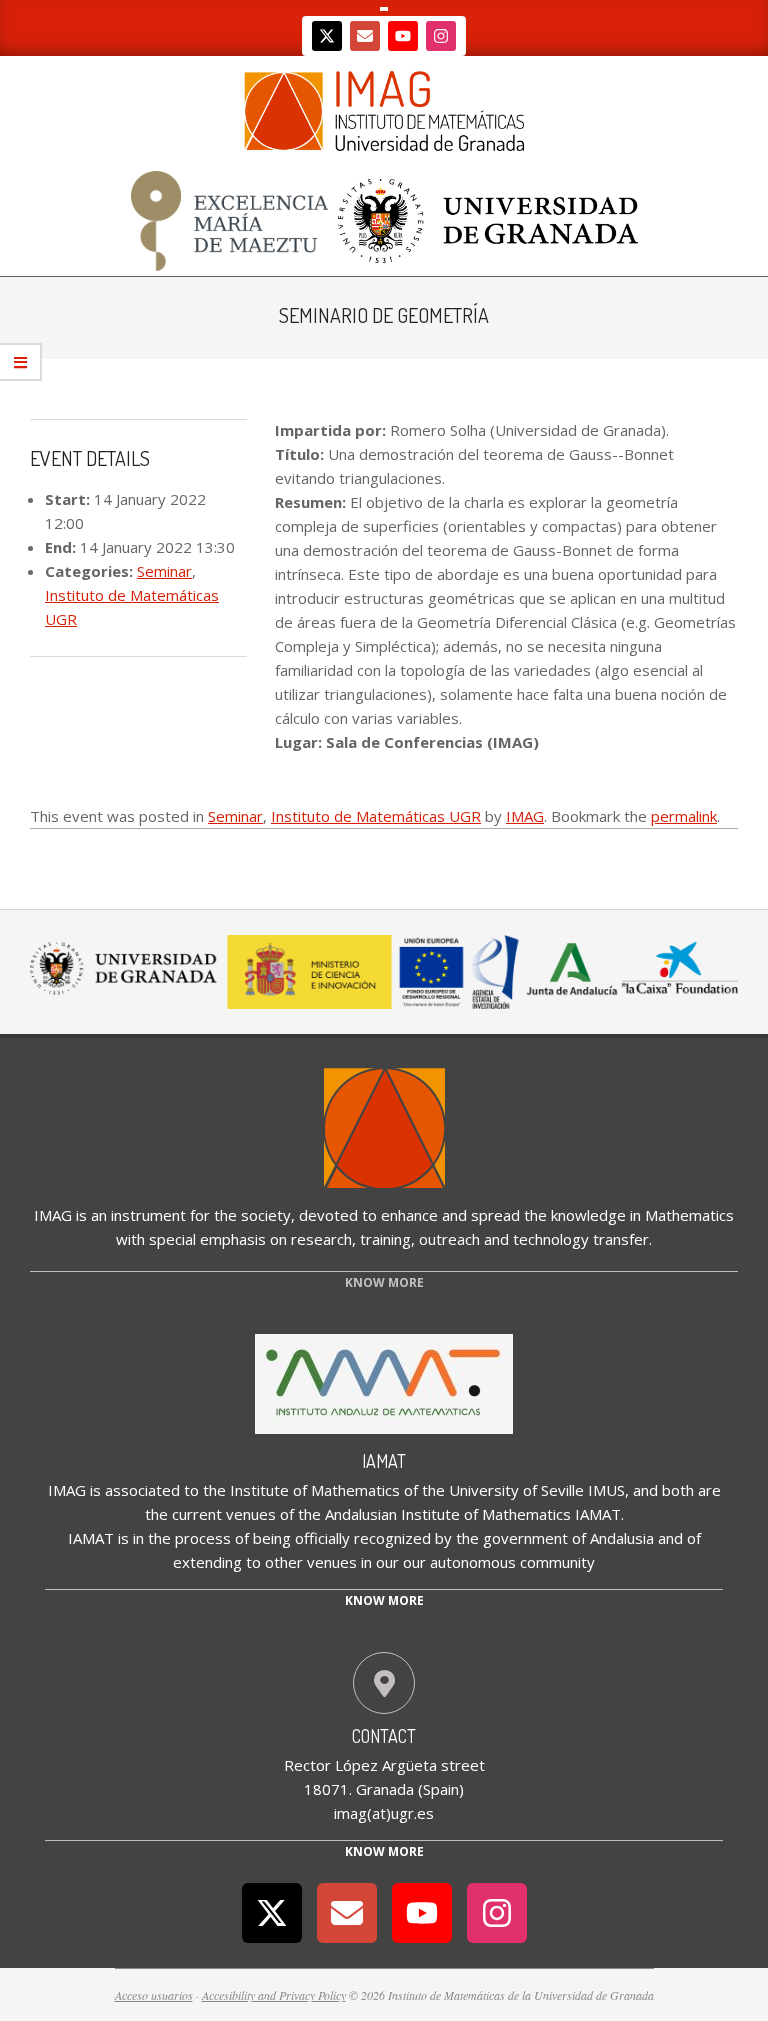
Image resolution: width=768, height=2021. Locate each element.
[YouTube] (403, 36)
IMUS (606, 1490)
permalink (684, 816)
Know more (384, 1600)
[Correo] (365, 36)
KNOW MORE (384, 1282)
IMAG (525, 816)
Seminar (164, 571)
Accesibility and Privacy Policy (274, 1995)
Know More (384, 1851)
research (321, 1239)
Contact (384, 1736)
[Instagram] (441, 36)
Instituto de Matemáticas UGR (376, 816)
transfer (621, 1239)
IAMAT (384, 1461)
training (385, 1239)
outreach (449, 1239)
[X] (327, 36)
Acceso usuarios (154, 1995)
